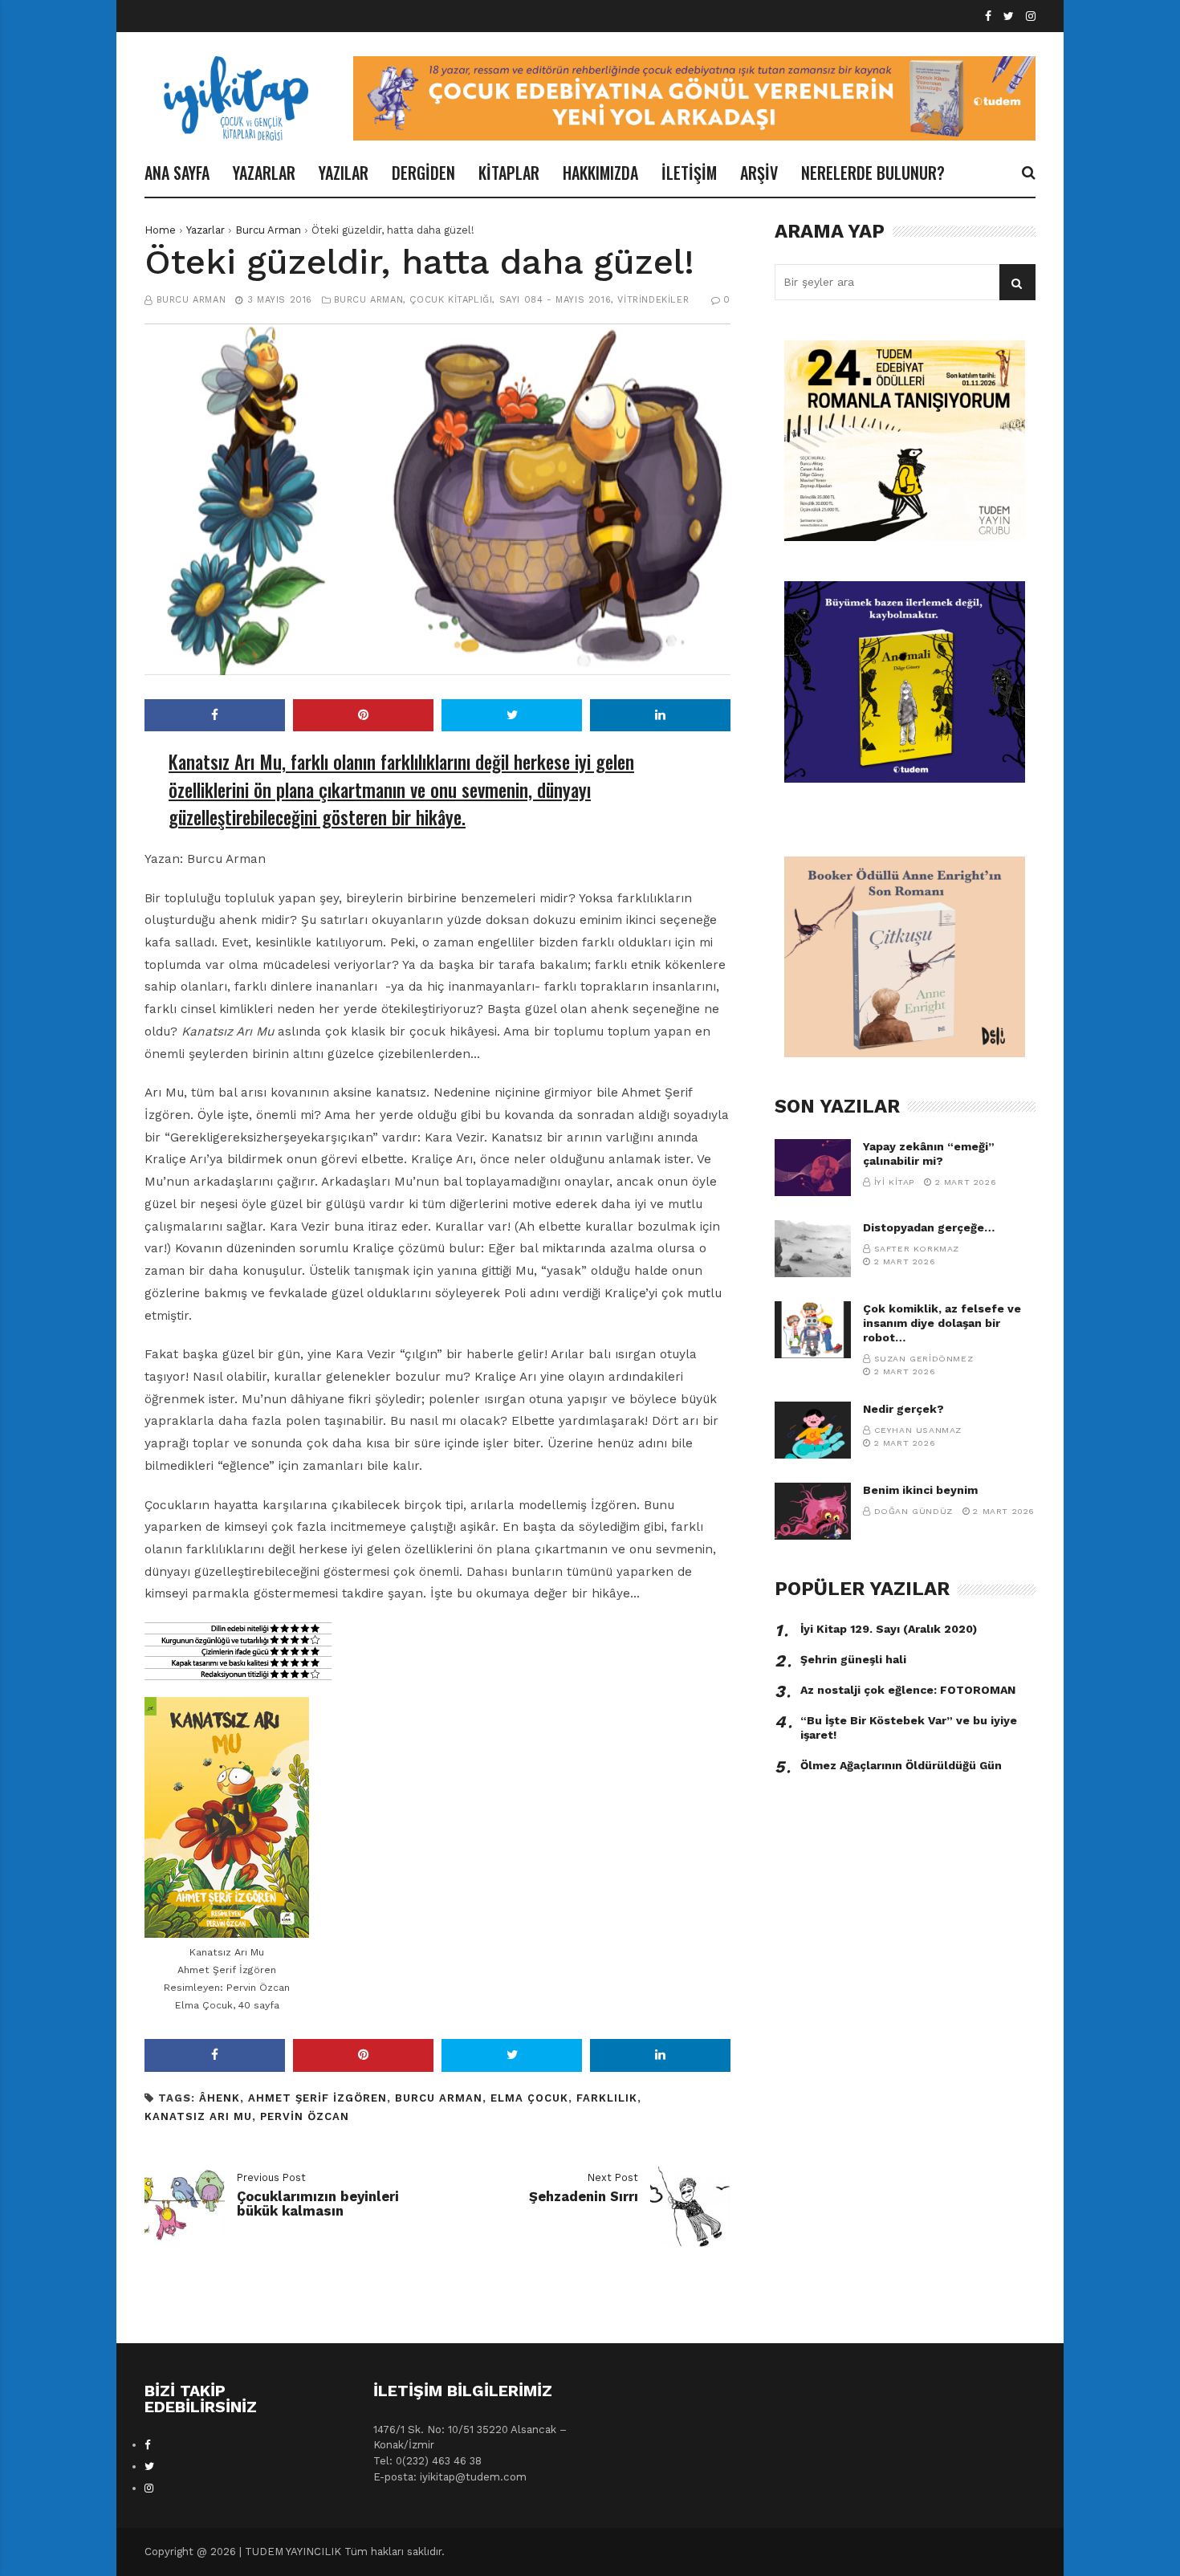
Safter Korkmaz (917, 1249)
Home (160, 230)
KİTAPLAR (509, 173)
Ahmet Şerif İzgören (317, 2098)
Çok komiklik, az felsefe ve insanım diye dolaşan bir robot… (942, 1323)
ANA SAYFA (177, 173)
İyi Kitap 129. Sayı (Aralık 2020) (889, 1629)
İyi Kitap (894, 1182)
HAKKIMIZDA (600, 173)
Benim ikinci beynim (920, 1490)
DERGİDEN (423, 173)
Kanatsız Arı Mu (198, 2116)
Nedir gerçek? (903, 1409)
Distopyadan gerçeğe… (929, 1227)
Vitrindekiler (653, 300)
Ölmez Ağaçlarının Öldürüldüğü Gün (901, 1765)
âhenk (220, 2098)
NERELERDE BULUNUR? (873, 173)
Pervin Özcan (305, 2116)
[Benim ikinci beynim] (813, 1511)
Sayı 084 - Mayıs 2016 (555, 300)
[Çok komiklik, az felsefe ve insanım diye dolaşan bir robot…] (813, 1330)
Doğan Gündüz (913, 1511)
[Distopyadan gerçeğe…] (813, 1249)
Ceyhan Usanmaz (918, 1430)
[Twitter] (1009, 16)
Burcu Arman (268, 230)
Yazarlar (205, 230)
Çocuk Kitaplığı (451, 300)
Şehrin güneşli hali (853, 1659)
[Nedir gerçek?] (813, 1430)
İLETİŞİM (689, 173)
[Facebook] (988, 16)
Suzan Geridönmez (924, 1359)
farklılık (607, 2098)
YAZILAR (344, 173)
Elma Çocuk (529, 2098)
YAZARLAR (264, 173)
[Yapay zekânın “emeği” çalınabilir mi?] (813, 1168)
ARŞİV (759, 173)
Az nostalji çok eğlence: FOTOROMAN (908, 1690)
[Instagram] (1031, 16)
